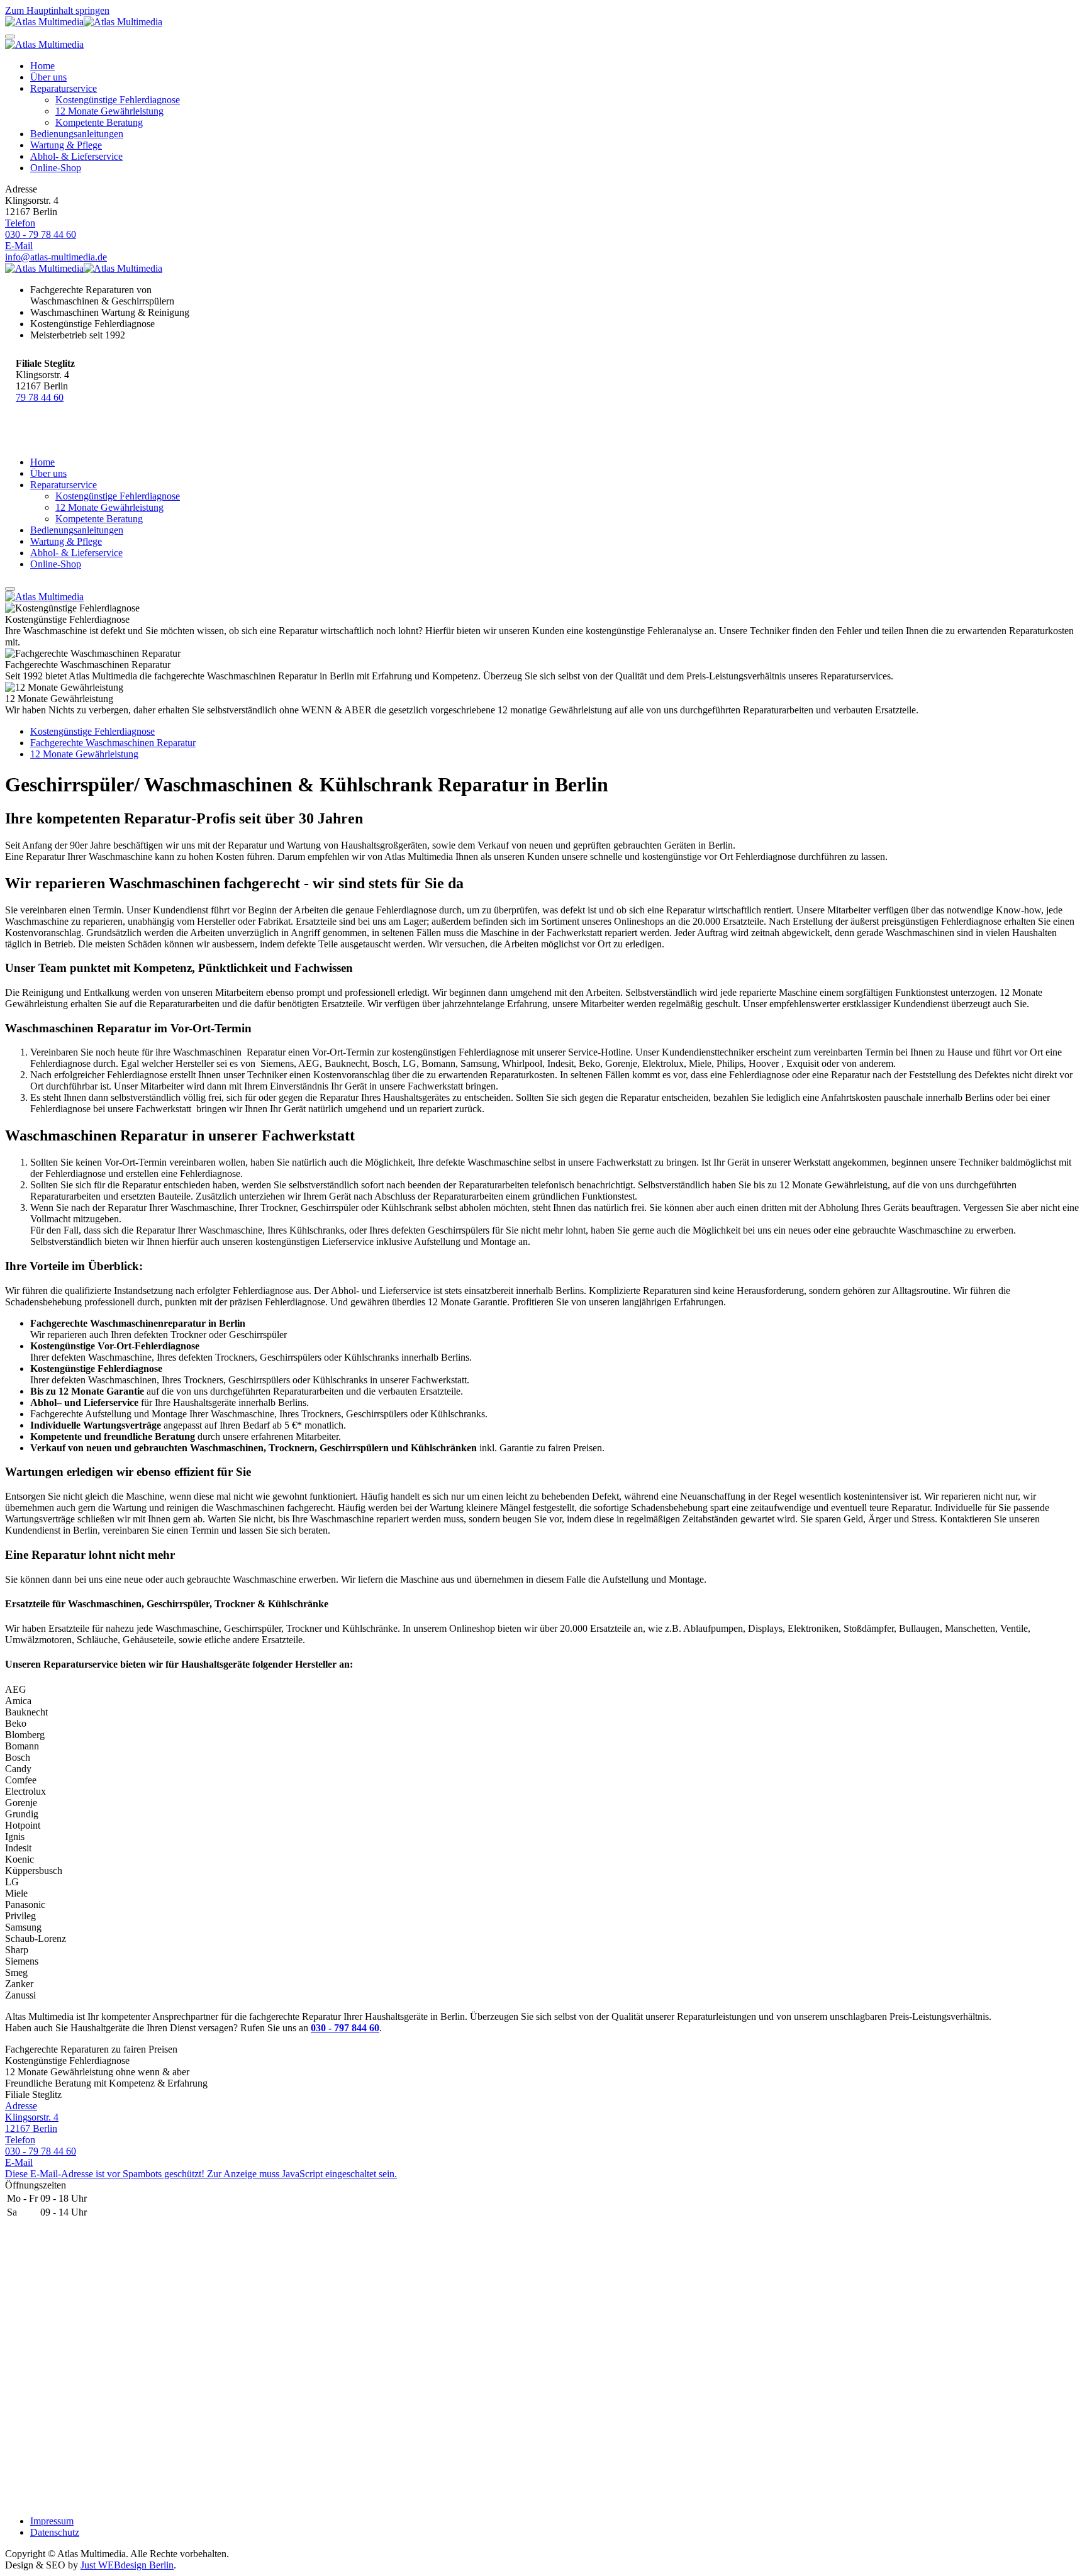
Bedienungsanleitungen (77, 134)
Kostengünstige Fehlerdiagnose (118, 100)
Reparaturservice (64, 88)
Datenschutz (55, 2532)
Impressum (52, 2521)
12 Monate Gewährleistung (109, 111)
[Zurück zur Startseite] (84, 22)
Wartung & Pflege (66, 145)
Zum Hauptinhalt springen (57, 10)
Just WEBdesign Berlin (127, 2565)
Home (42, 66)
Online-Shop (56, 168)
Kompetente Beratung (99, 122)
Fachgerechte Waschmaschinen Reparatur (113, 743)
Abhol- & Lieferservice (76, 156)
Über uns (48, 77)
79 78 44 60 (40, 397)
